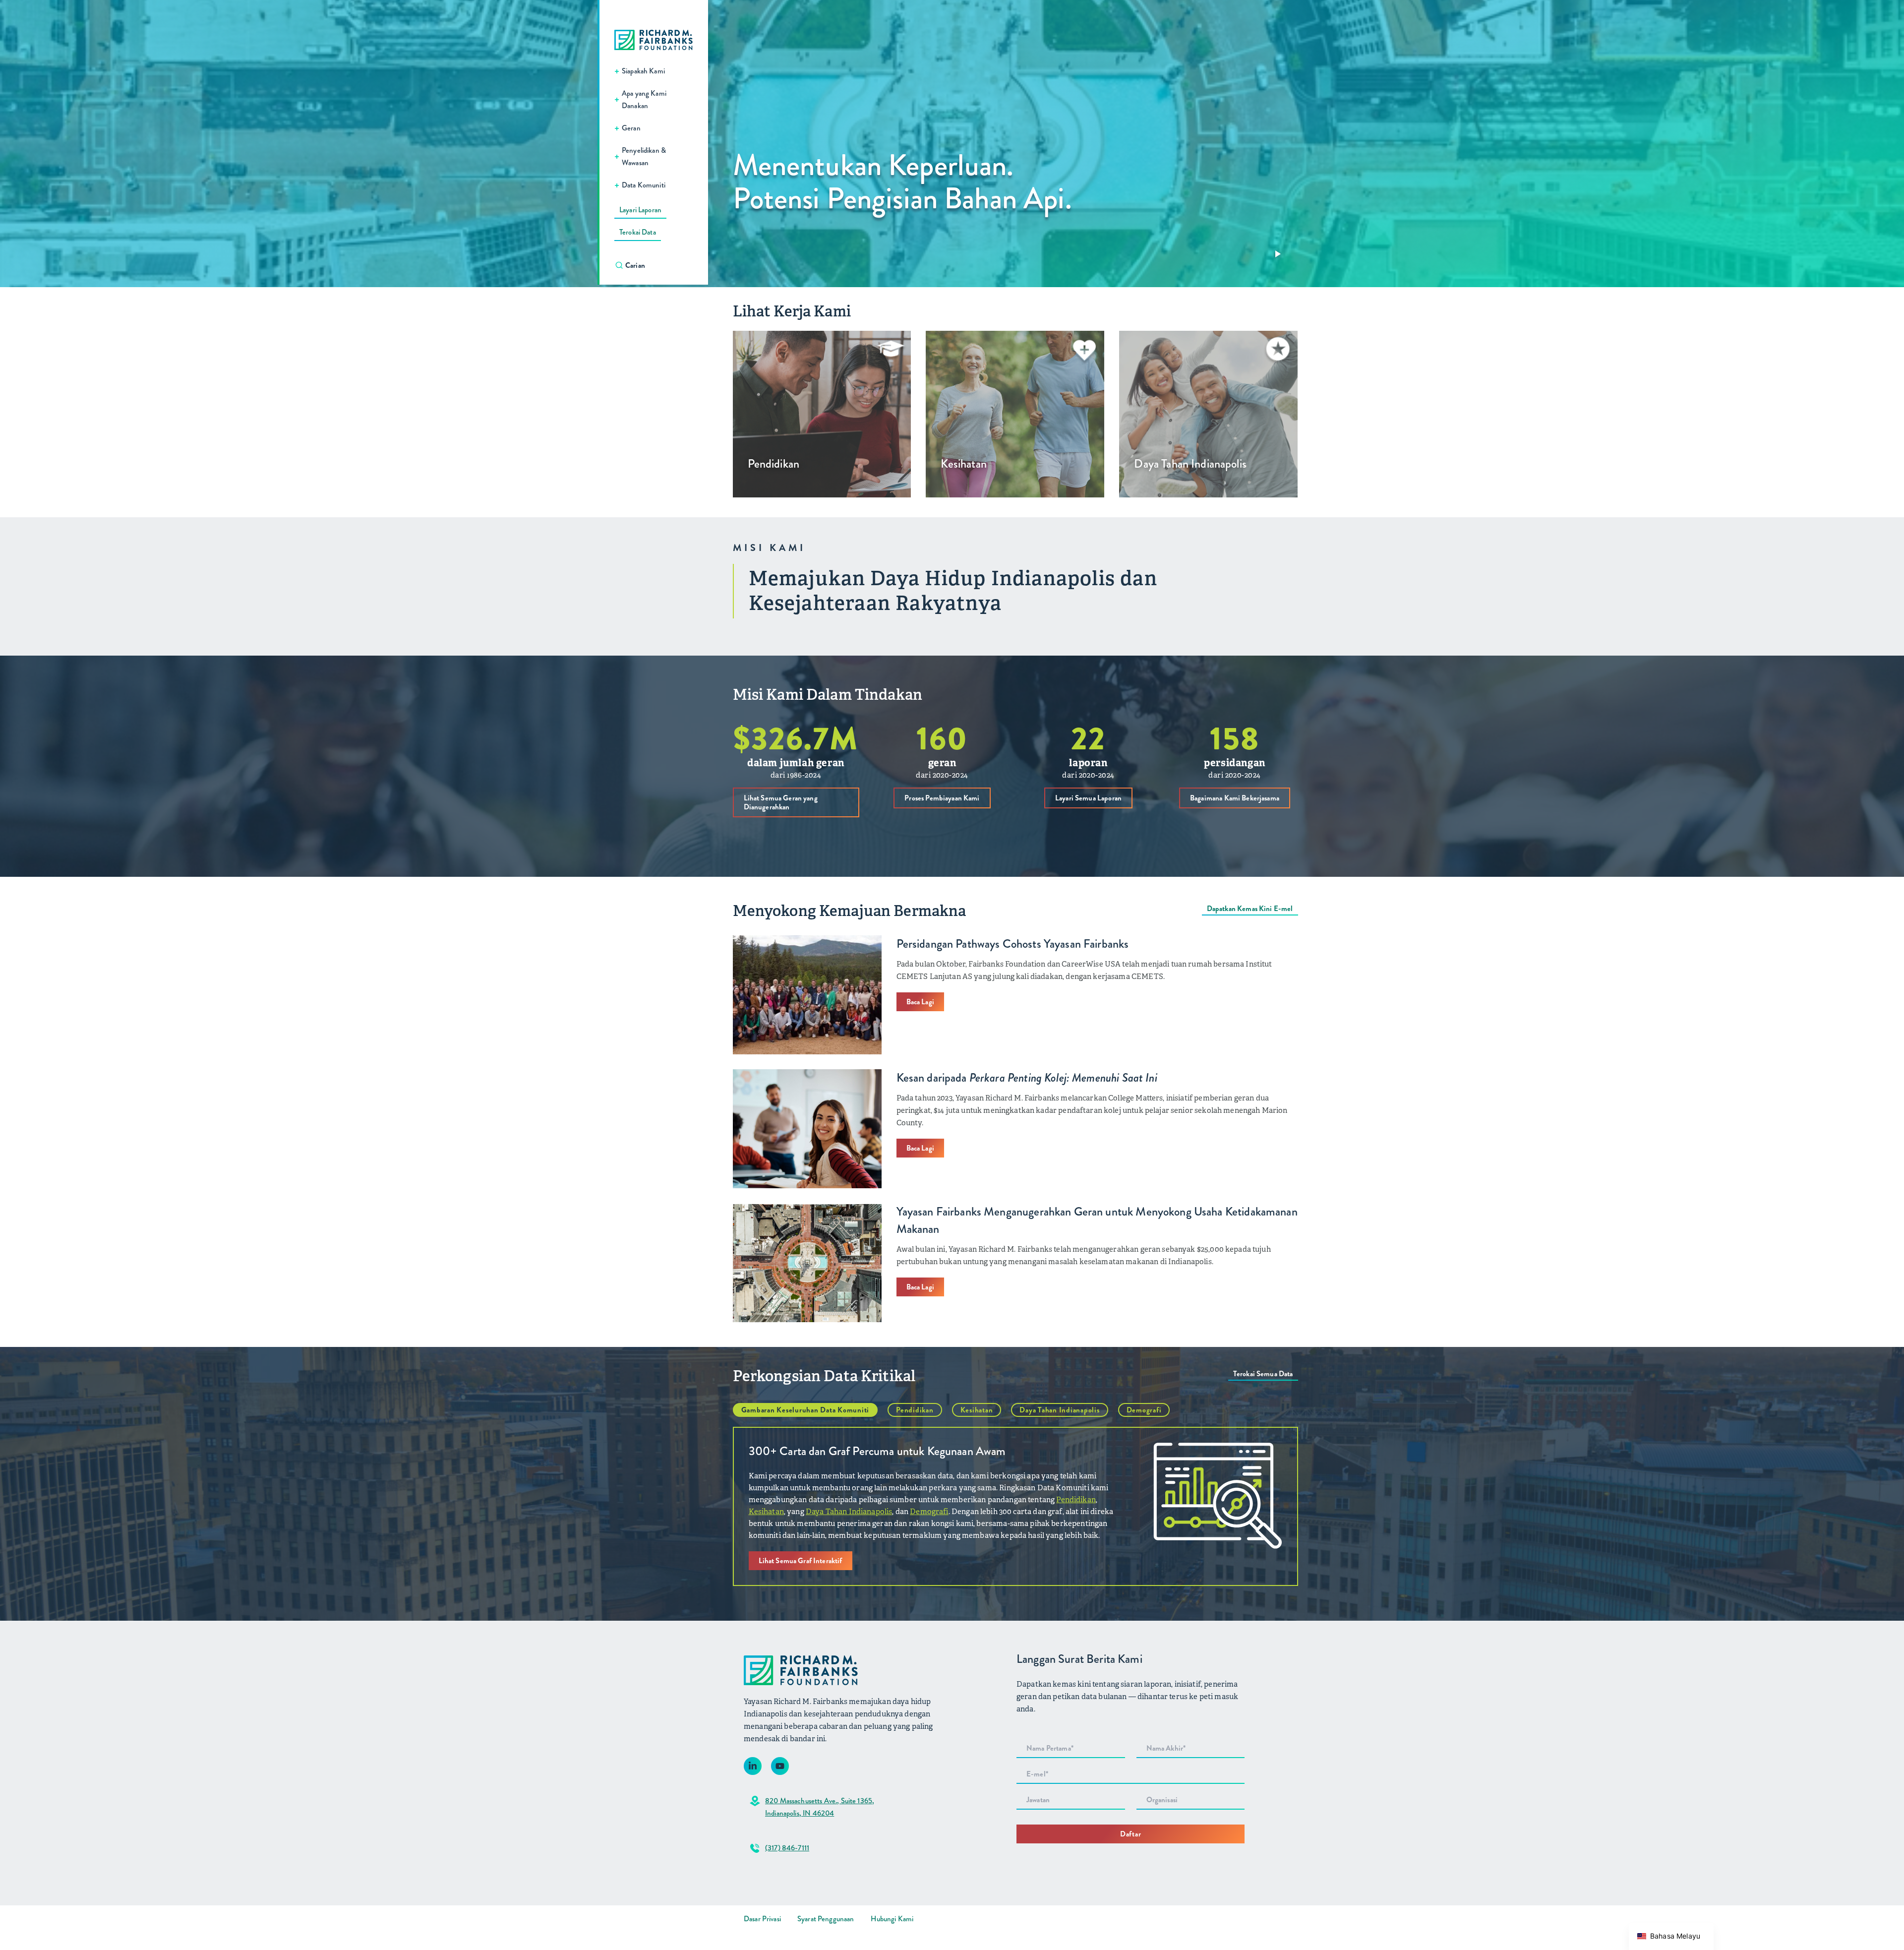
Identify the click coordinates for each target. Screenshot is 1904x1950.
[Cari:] (659, 265)
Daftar (1131, 1834)
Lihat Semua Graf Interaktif (801, 1561)
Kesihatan (977, 1410)
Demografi (1144, 1410)
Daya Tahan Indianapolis (1059, 1410)
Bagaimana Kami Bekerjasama (1235, 798)
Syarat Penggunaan (826, 1919)
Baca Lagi (920, 1002)
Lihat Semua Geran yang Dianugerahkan (781, 802)
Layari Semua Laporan (1088, 798)
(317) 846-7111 (787, 1848)
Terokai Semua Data (1263, 1374)
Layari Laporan (640, 210)
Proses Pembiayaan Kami (942, 798)
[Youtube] (780, 1766)
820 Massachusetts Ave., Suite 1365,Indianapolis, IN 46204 (820, 1807)
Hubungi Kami (892, 1919)
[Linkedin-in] (753, 1766)
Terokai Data (638, 232)
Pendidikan (915, 1410)
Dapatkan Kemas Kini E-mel (1250, 909)
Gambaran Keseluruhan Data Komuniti (805, 1410)
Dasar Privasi (762, 1919)
